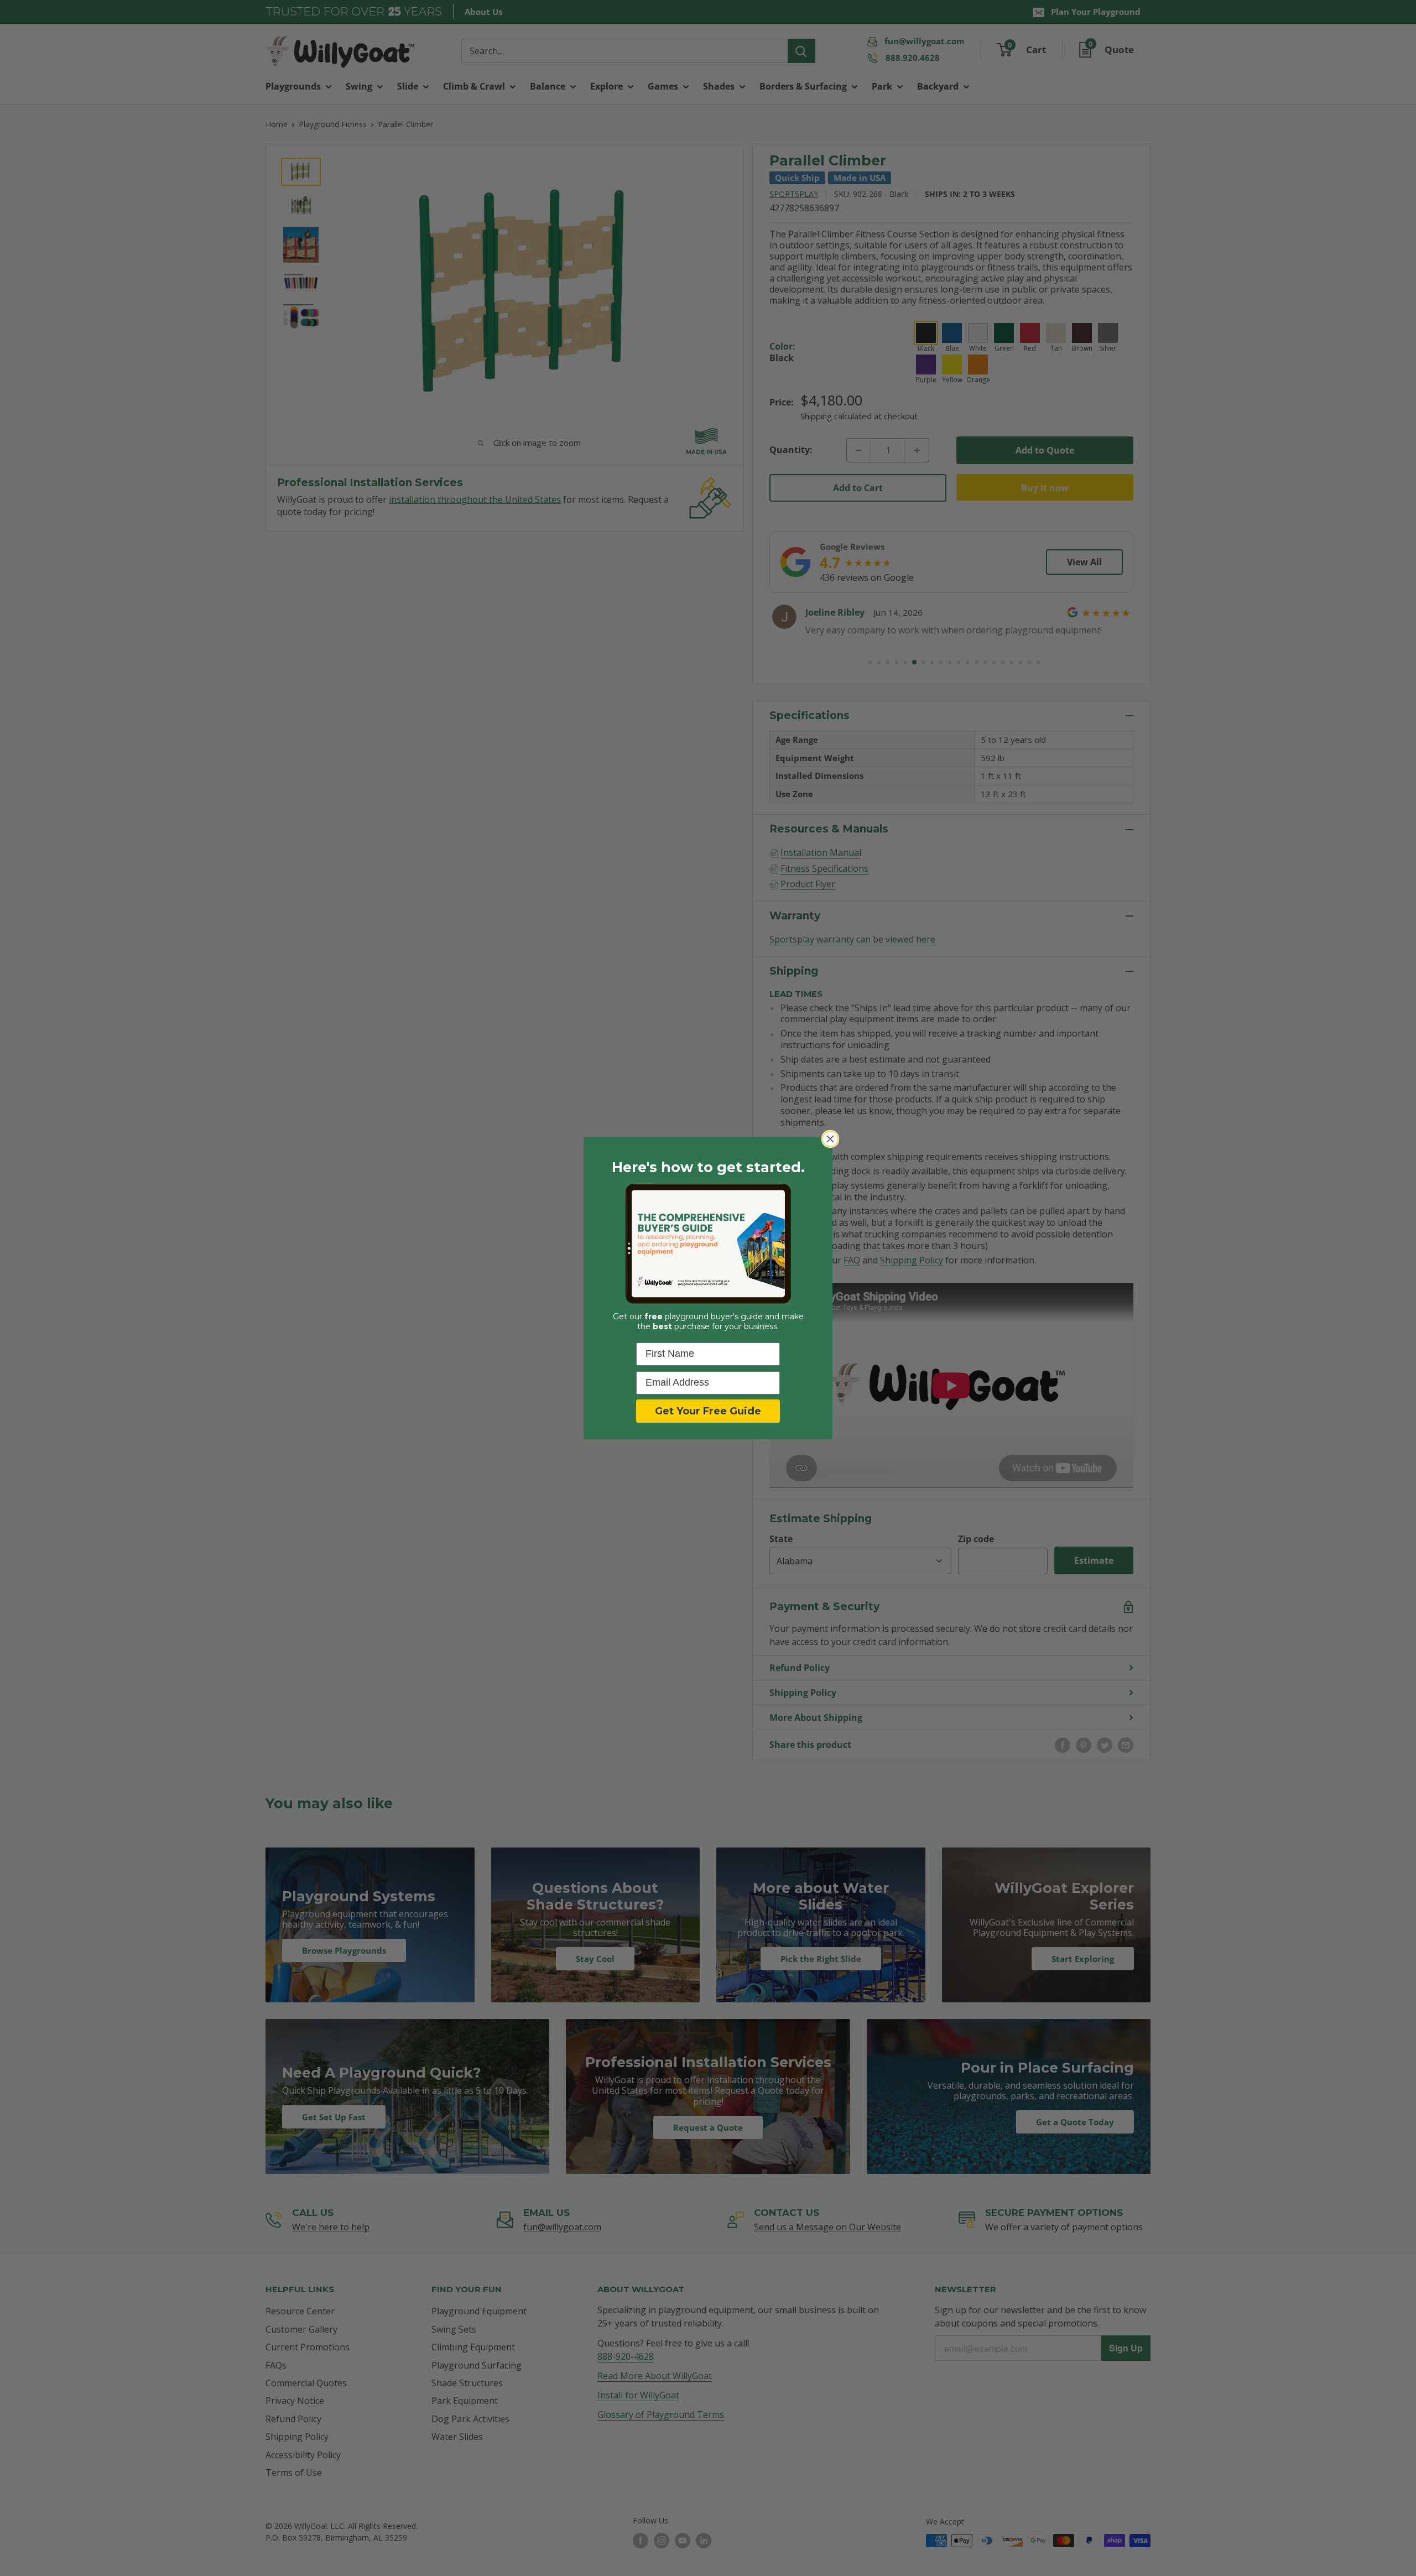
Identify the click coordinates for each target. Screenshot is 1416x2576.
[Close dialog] (830, 1139)
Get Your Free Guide (708, 1411)
